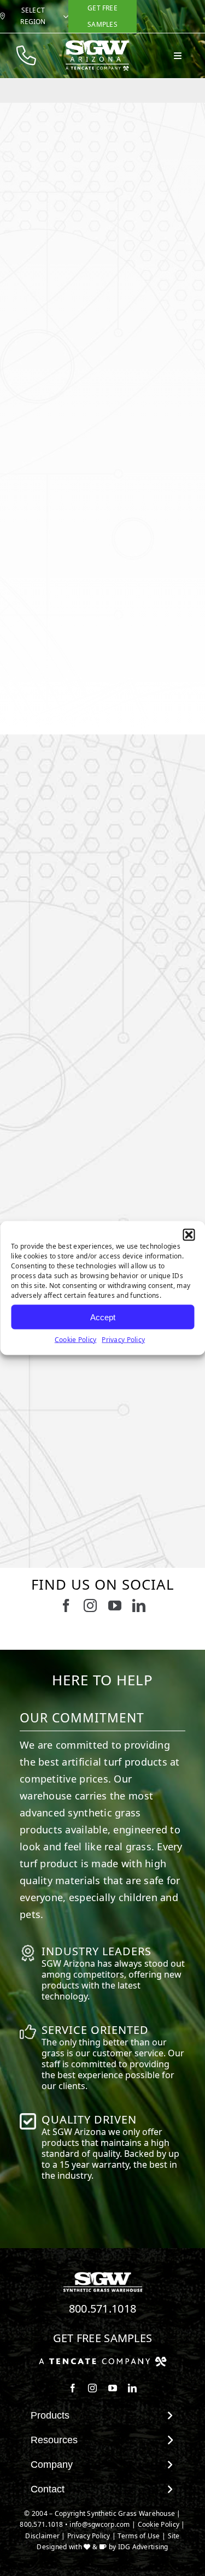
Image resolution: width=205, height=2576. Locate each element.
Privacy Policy (123, 1340)
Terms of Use (139, 2536)
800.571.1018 (103, 2309)
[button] (189, 1235)
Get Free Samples (103, 2338)
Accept (103, 1317)
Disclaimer (42, 2536)
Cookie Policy (76, 1340)
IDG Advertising (143, 2547)
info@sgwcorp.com (99, 2524)
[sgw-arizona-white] (97, 44)
